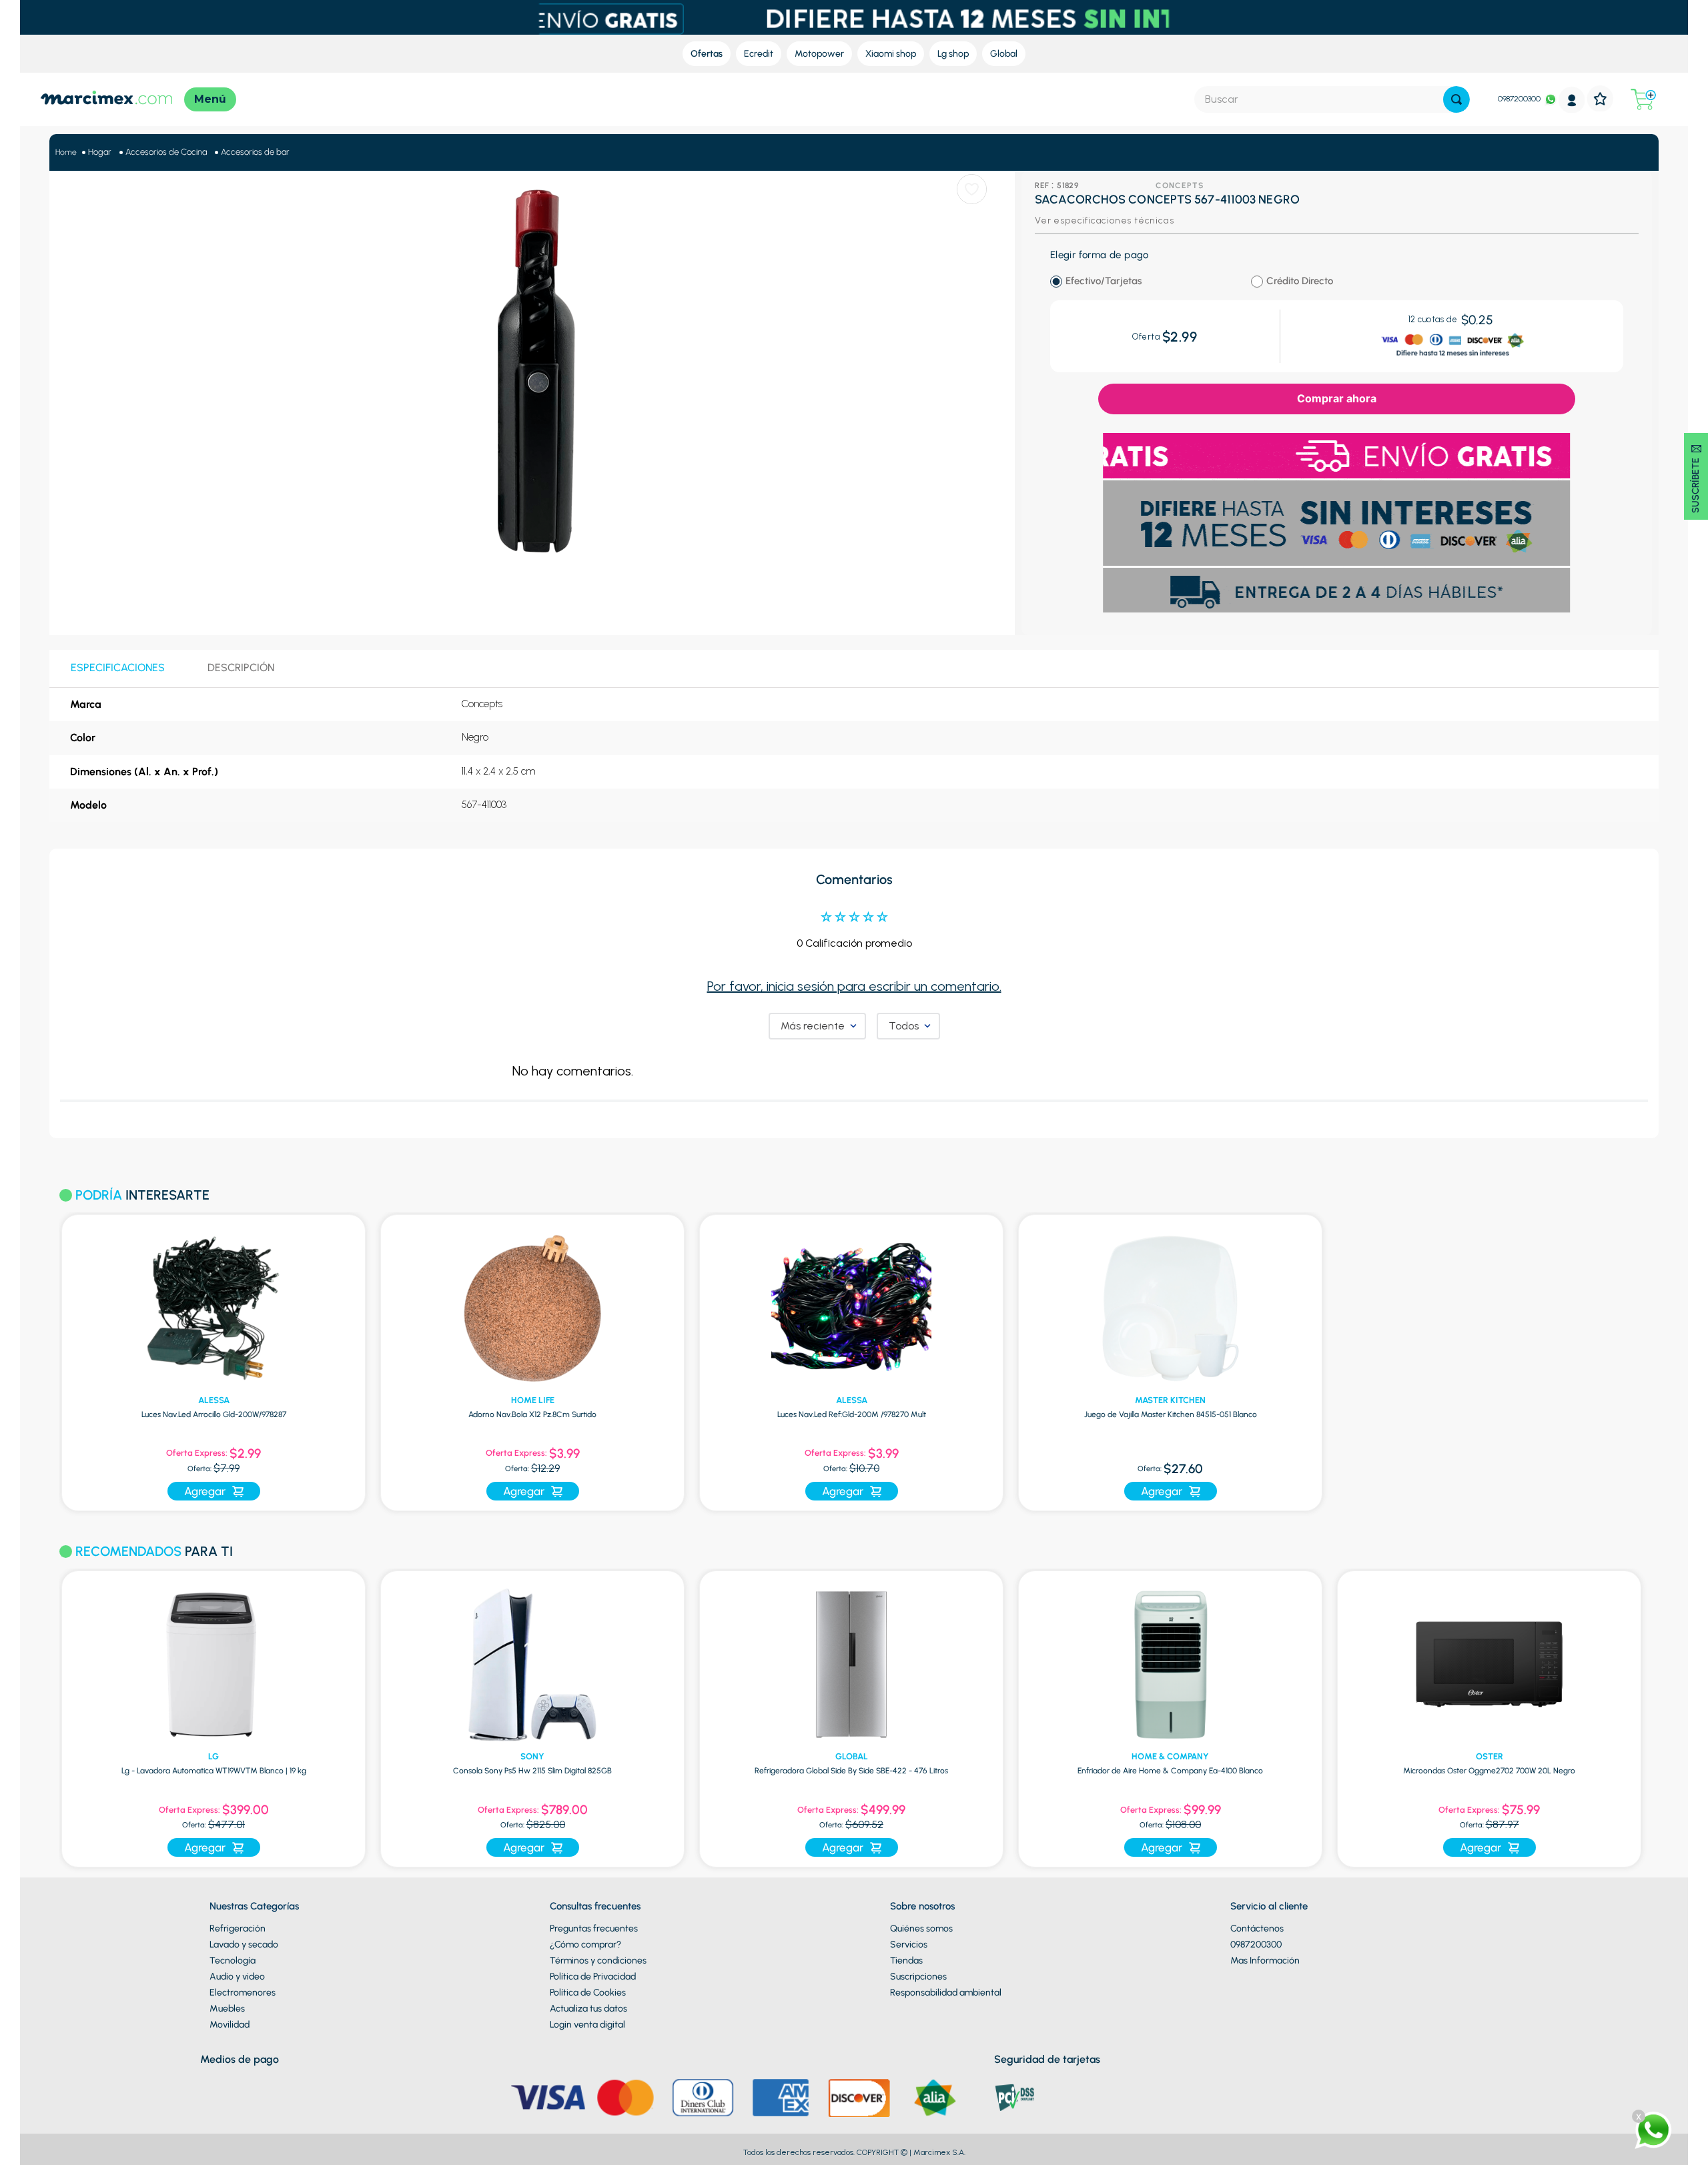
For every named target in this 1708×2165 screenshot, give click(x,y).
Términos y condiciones (598, 1961)
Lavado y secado (244, 1944)
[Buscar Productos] (1456, 99)
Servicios (909, 1944)
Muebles (227, 2009)
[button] (42, 1711)
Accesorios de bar (255, 152)
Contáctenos (1257, 1928)
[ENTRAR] (1572, 100)
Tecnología (233, 1961)
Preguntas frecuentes (594, 1928)
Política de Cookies (588, 1993)
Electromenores (243, 1993)
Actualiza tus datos (588, 2009)
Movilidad (230, 2025)
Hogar (100, 152)
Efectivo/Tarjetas (1104, 281)
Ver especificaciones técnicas (1104, 221)
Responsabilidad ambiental (946, 1993)
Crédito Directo (1300, 281)
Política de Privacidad (593, 1977)
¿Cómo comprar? (585, 1944)
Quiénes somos (921, 1928)
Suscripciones (918, 1977)
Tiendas (906, 1961)
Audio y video (237, 1977)
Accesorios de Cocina (166, 152)
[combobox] (1332, 99)
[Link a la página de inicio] (66, 152)
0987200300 (1519, 99)
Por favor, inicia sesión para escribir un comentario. (854, 986)
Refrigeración (238, 1928)
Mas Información (1265, 1961)
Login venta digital (587, 2025)
